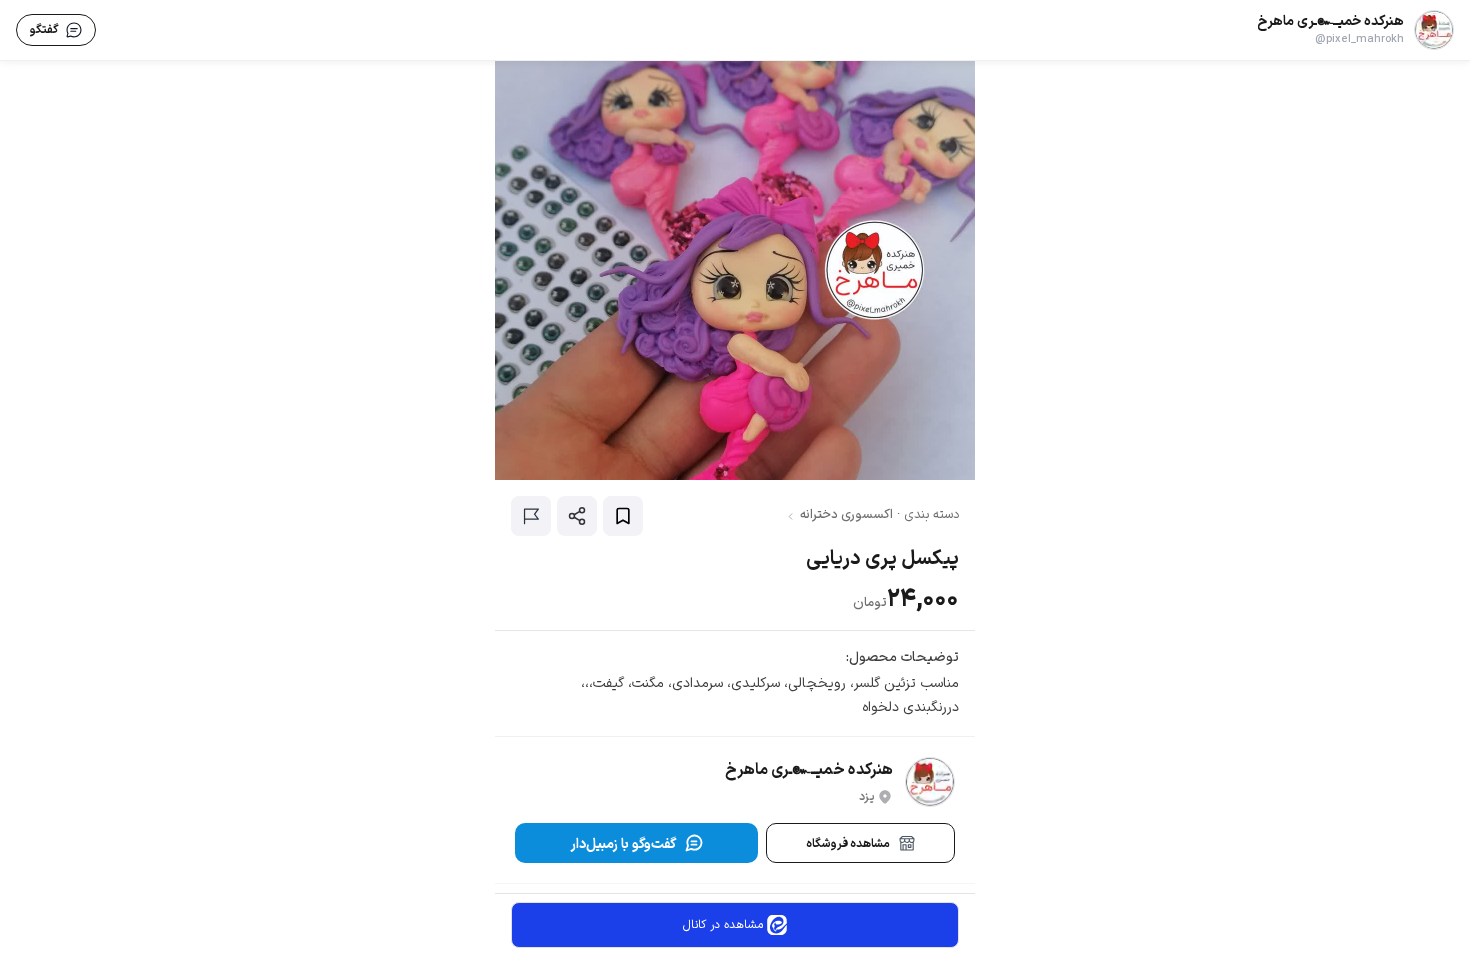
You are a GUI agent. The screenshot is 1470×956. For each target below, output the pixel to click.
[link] (1356, 30)
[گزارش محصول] (531, 516)
